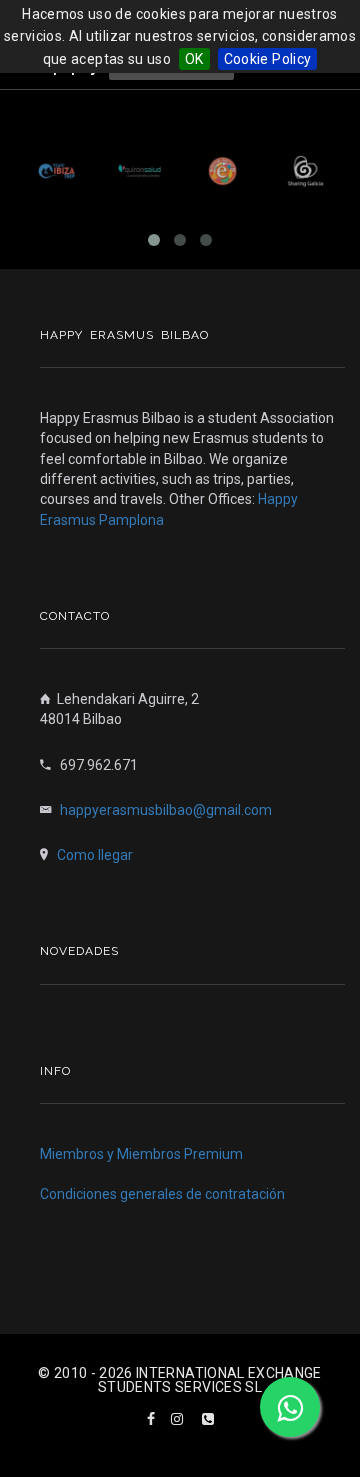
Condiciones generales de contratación (162, 1194)
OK (194, 59)
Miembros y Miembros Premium (141, 1154)
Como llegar (95, 855)
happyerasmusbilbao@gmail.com (166, 810)
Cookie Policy (268, 59)
